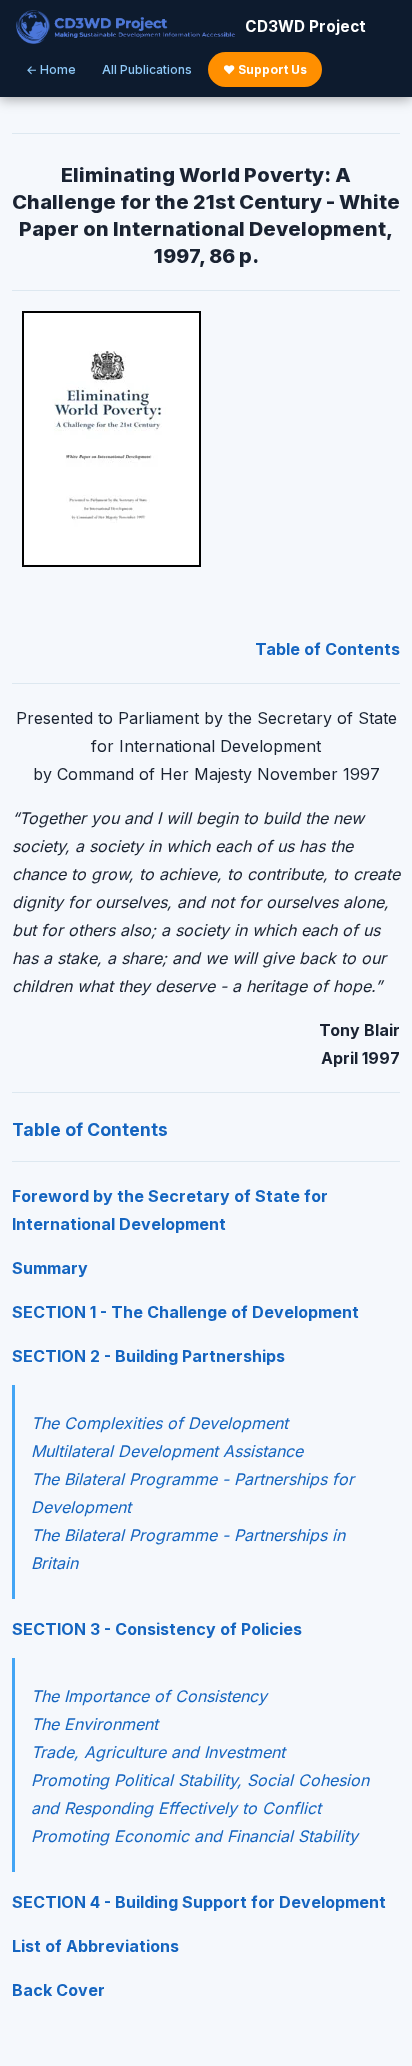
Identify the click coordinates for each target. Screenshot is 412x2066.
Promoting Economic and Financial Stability (194, 1836)
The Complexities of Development (159, 1423)
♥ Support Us (265, 69)
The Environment (94, 1724)
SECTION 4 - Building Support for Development (199, 1902)
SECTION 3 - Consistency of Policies (157, 1629)
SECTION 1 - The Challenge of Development (185, 1312)
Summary (50, 1268)
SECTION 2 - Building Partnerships (148, 1356)
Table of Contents (327, 649)
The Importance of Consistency (149, 1696)
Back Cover (58, 1990)
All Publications (147, 69)
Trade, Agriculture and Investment (158, 1752)
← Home (51, 69)
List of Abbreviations (95, 1946)
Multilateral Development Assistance (167, 1451)
